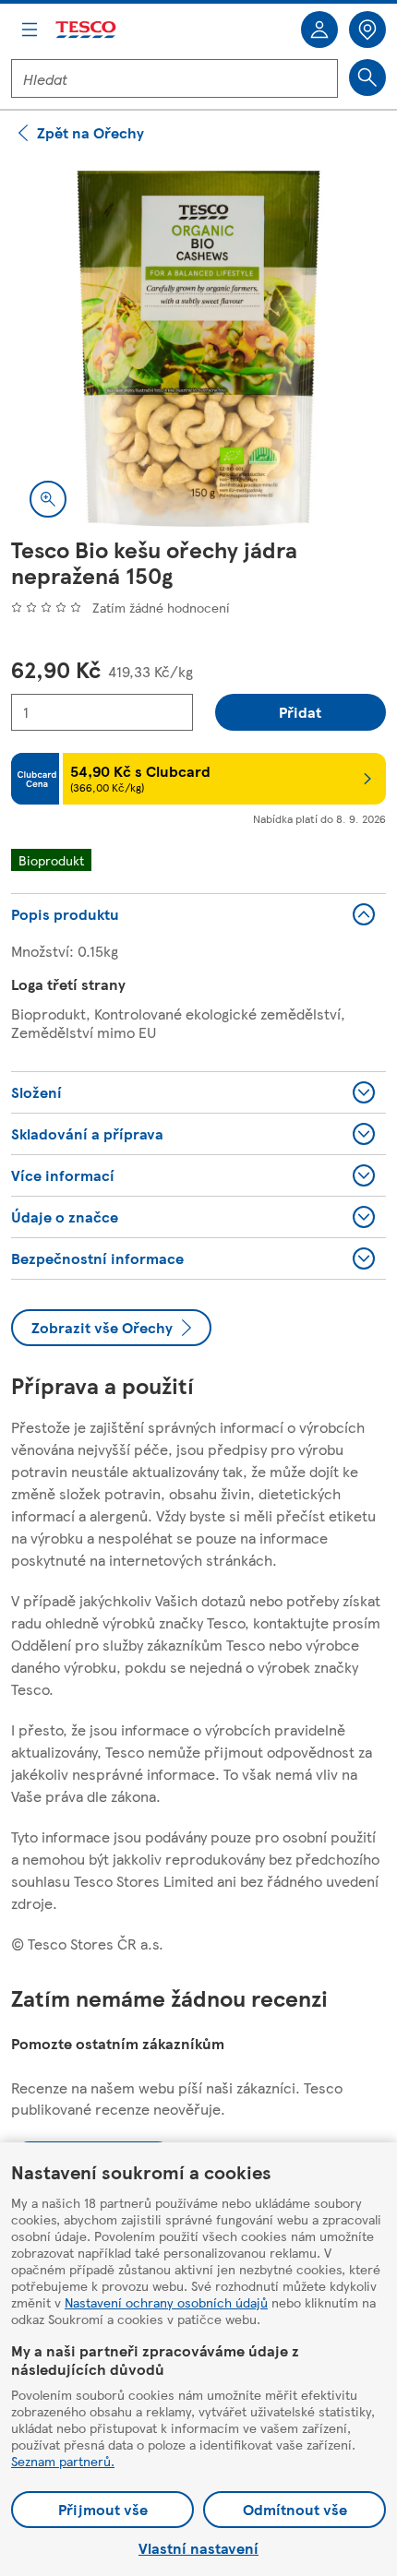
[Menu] (30, 30)
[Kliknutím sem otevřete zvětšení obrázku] (48, 499)
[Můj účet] (319, 30)
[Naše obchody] (367, 30)
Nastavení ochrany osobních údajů (166, 2302)
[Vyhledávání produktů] (367, 78)
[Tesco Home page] (87, 30)
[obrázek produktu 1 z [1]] (198, 349)
